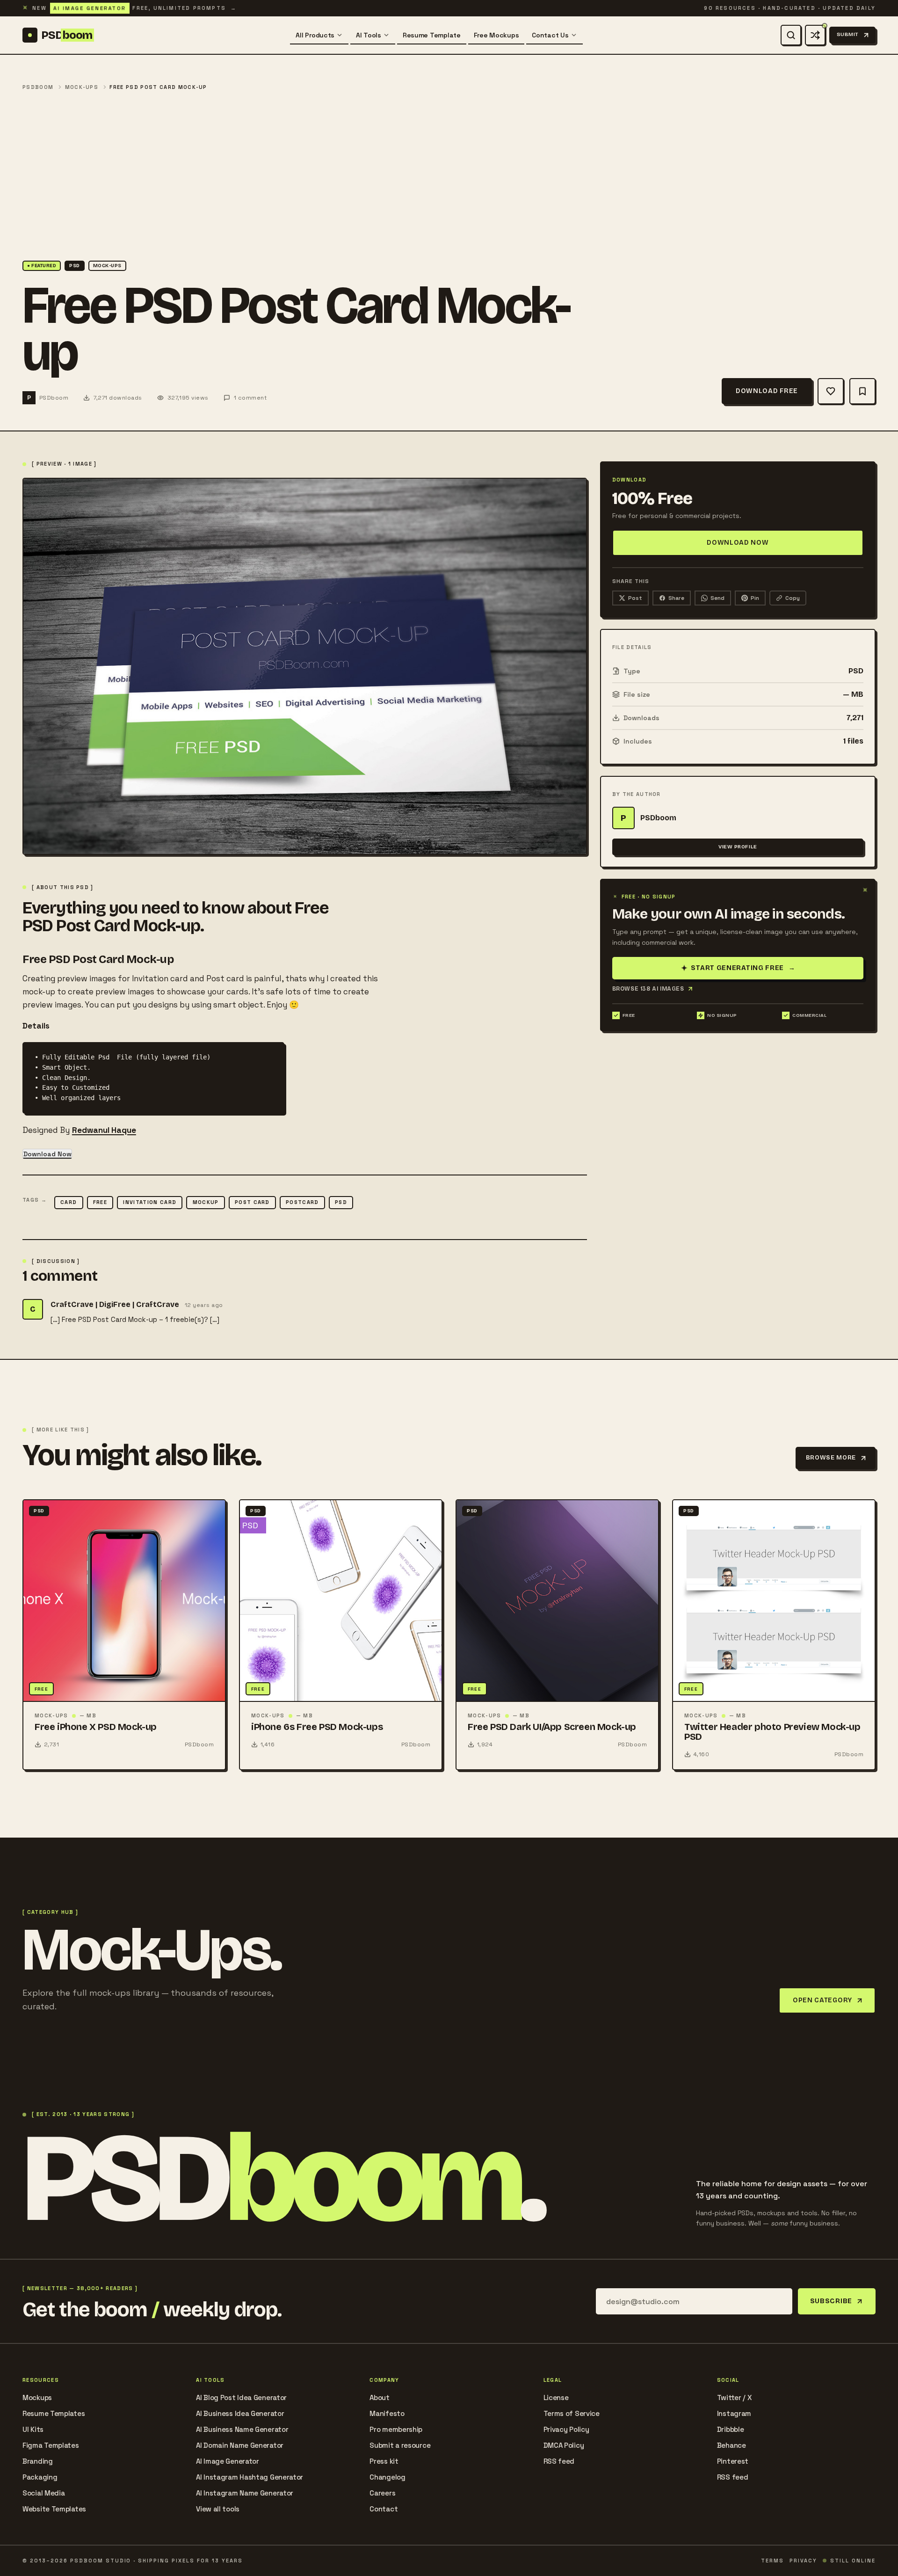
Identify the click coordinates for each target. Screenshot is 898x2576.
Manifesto (387, 2413)
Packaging (40, 2477)
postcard (302, 1202)
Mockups (37, 2397)
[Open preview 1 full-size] (305, 666)
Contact (384, 2509)
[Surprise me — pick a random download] (815, 35)
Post (635, 598)
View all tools (218, 2509)
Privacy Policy (566, 2429)
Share (676, 598)
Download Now (47, 1154)
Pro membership (396, 2429)
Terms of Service (572, 2413)
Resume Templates (54, 2413)
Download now (738, 543)
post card (252, 1202)
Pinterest (733, 2461)
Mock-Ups (82, 87)
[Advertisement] (449, 176)
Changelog (387, 2477)
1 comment (250, 398)
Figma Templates (51, 2445)
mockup (206, 1202)
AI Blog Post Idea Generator (241, 2397)
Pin (755, 598)
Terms (772, 2561)
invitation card (150, 1202)
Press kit (384, 2461)
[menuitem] (319, 35)
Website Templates (54, 2509)
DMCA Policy (564, 2445)
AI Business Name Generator (242, 2429)
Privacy (803, 2561)
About (380, 2397)
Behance (731, 2445)
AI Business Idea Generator (240, 2413)
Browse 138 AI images (648, 989)
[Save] (831, 391)
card (69, 1202)
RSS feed (559, 2461)
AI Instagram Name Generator (245, 2493)
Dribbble (731, 2429)
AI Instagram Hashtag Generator (250, 2477)
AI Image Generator (228, 2461)
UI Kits (33, 2429)
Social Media (43, 2493)
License (556, 2397)
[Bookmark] (862, 391)
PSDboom (38, 87)
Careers (382, 2493)
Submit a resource (400, 2445)
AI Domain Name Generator (240, 2445)
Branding (38, 2461)
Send (717, 598)
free (100, 1202)
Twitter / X (735, 2397)
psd (341, 1202)
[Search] (791, 35)
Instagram (734, 2413)
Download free (767, 391)
